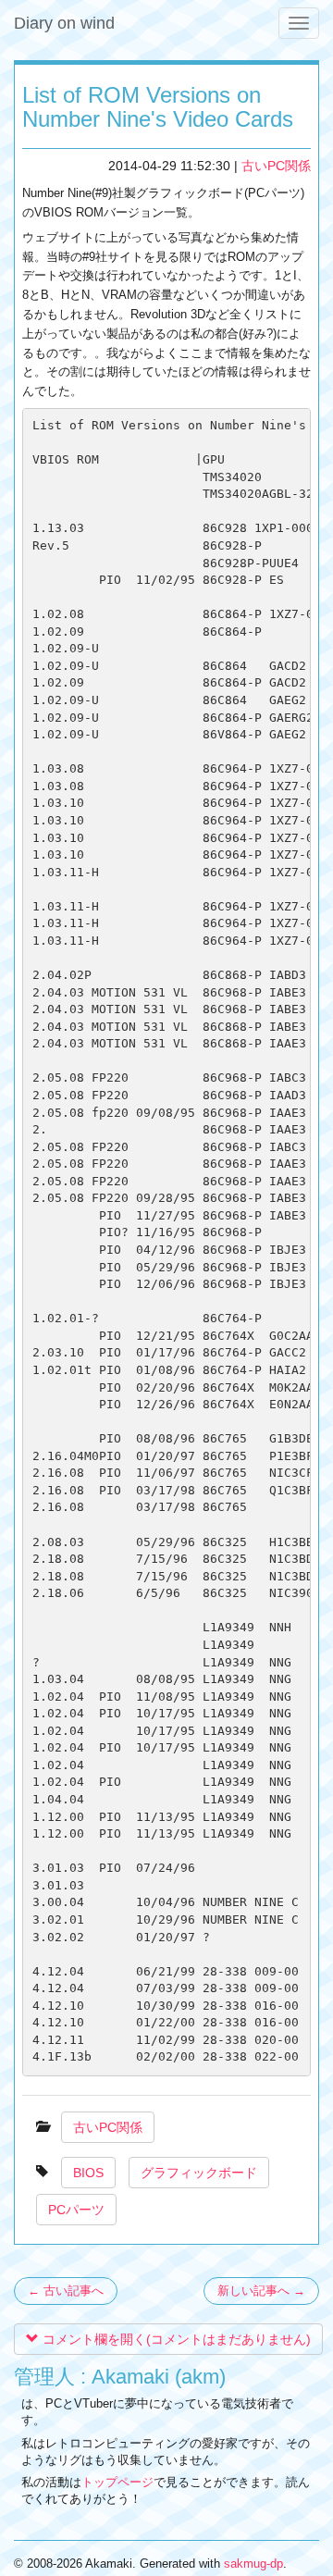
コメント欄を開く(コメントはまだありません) (175, 2339)
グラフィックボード (199, 2173)
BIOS (88, 2173)
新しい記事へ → (261, 2291)
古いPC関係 (276, 166)
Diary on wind (64, 23)
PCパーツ (76, 2210)
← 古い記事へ (66, 2291)
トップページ (117, 2482)
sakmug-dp (253, 2564)
